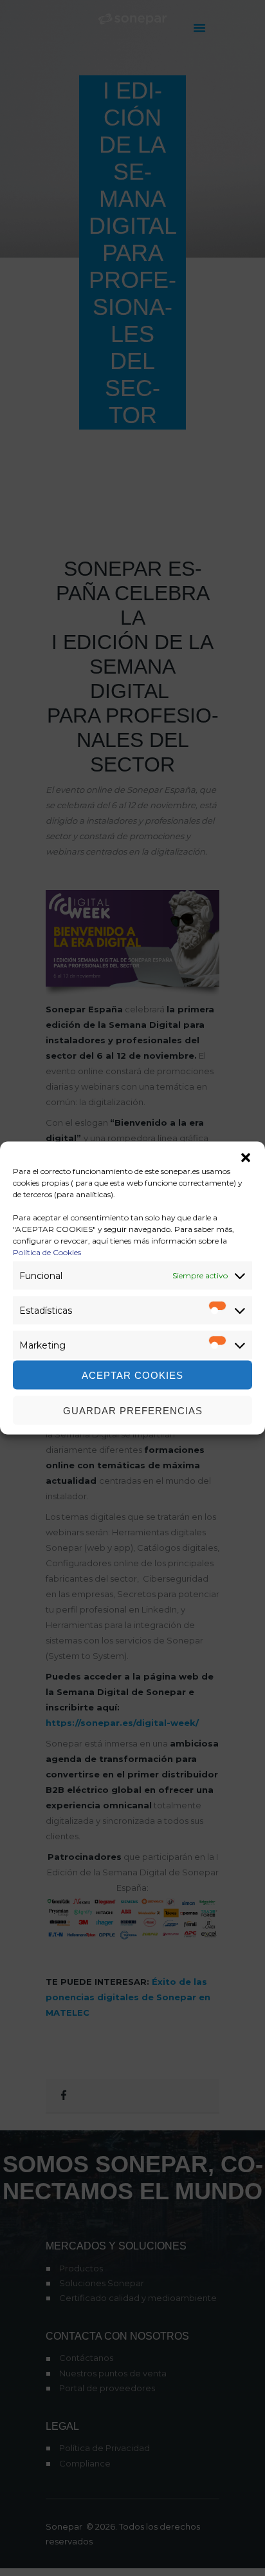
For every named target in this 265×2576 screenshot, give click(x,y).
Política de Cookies (47, 1252)
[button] (246, 1158)
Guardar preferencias (133, 1410)
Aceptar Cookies (132, 1375)
